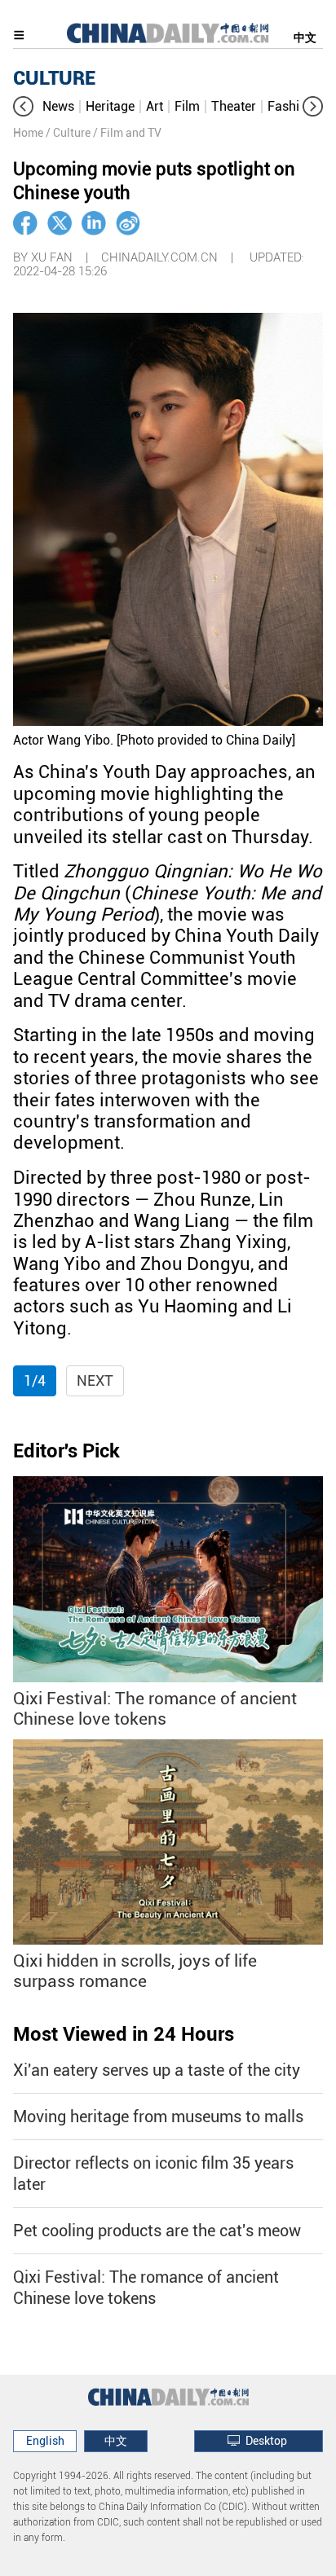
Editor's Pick (66, 1451)
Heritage (110, 106)
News (58, 106)
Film (187, 106)
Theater (234, 106)
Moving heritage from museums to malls (158, 2117)
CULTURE (54, 78)
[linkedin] (94, 223)
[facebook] (25, 223)
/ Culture (68, 133)
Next (95, 1380)
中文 (305, 37)
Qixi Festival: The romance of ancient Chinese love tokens (155, 1709)
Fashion (291, 106)
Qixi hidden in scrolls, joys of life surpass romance (135, 1971)
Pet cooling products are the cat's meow (157, 2231)
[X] (60, 223)
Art (155, 106)
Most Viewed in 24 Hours (124, 2034)
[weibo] (128, 223)
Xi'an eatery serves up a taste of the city (157, 2070)
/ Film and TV (127, 133)
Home (28, 133)
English (45, 2441)
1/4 (35, 1380)
